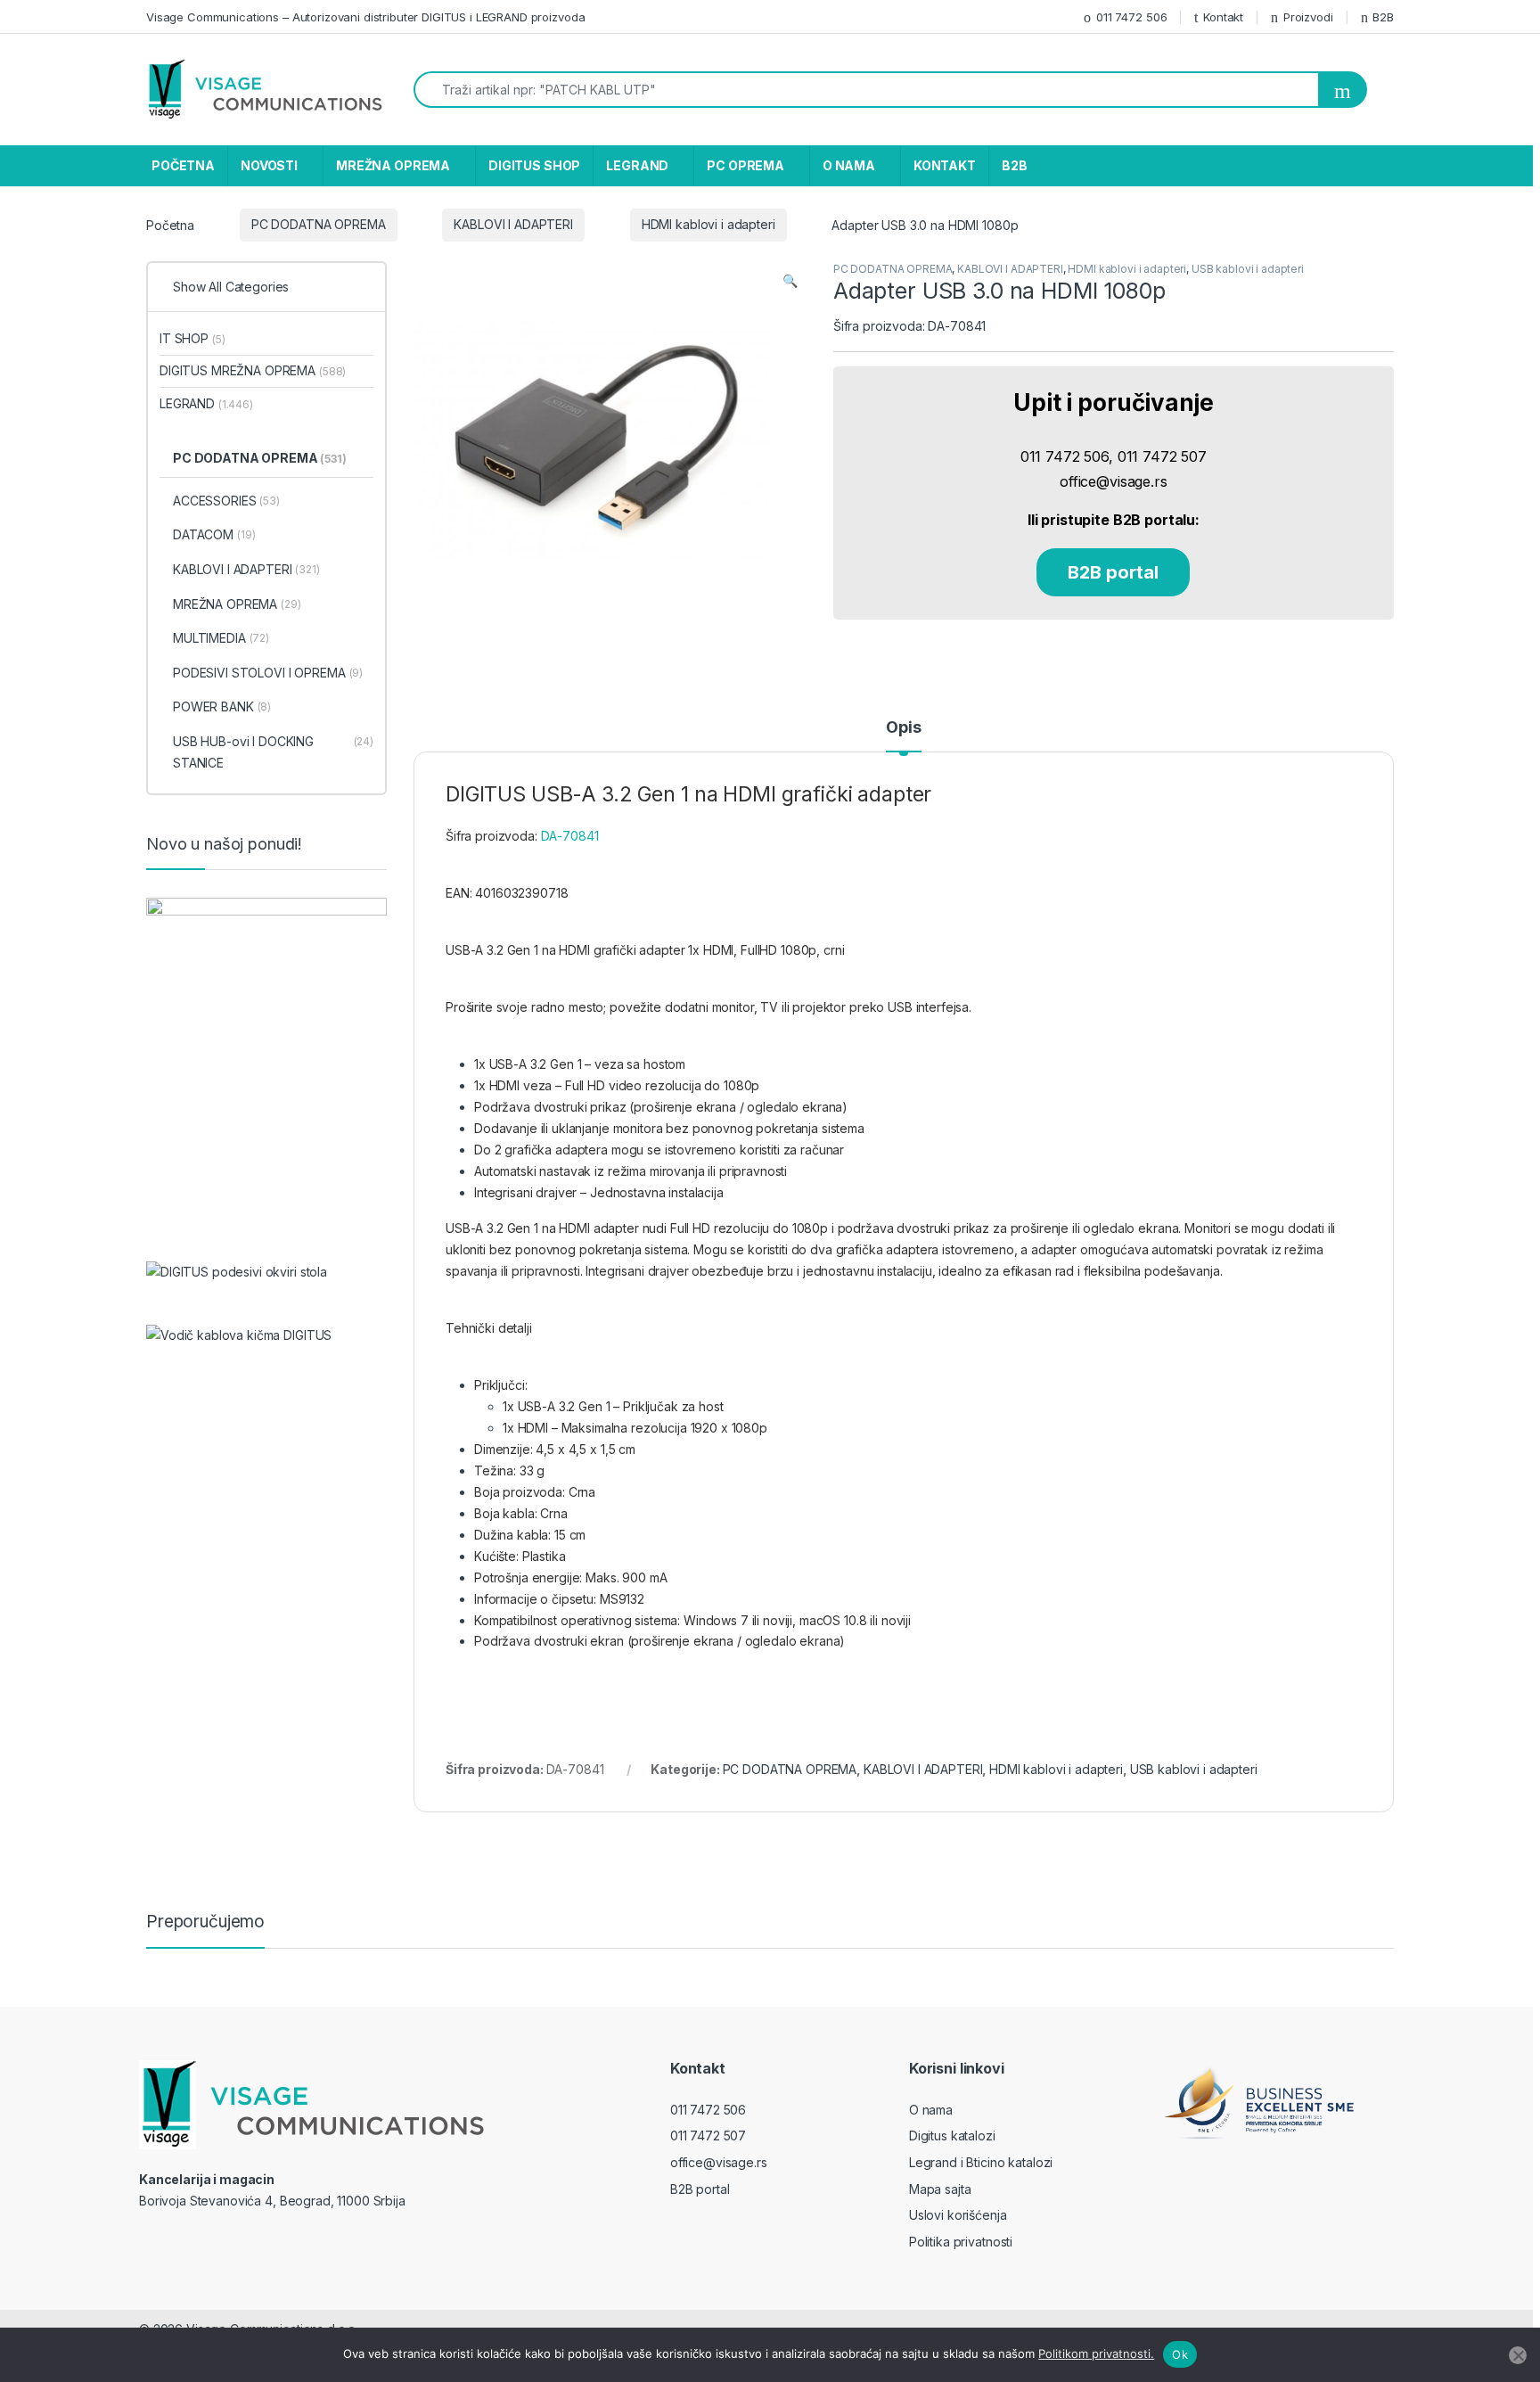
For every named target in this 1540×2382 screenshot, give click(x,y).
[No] (1518, 2355)
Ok (1180, 2354)
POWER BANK (222, 706)
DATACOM (214, 534)
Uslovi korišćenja (958, 2215)
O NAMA (849, 165)
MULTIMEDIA (221, 638)
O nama (931, 2110)
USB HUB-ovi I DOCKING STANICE (273, 752)
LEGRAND (637, 165)
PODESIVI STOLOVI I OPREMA (268, 673)
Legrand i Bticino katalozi (981, 2162)
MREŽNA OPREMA (393, 165)
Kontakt (1223, 17)
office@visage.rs (719, 2162)
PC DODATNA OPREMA (319, 224)
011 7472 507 (708, 2136)
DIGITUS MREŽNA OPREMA (253, 370)
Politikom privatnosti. (1096, 2353)
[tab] (903, 735)
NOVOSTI (269, 165)
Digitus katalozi (952, 2136)
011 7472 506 (1131, 17)
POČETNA (183, 165)
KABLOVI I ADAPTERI (513, 224)
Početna (170, 224)
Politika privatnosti (961, 2242)
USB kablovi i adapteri (1248, 269)
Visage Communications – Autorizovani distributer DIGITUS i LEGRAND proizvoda (365, 17)
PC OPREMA (745, 165)
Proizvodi (1308, 17)
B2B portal (1113, 572)
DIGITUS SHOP (534, 165)
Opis (903, 728)
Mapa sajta (940, 2189)
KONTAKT (945, 165)
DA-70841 (570, 836)
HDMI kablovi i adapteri (709, 224)
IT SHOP (192, 338)
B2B (1383, 17)
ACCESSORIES (226, 501)
